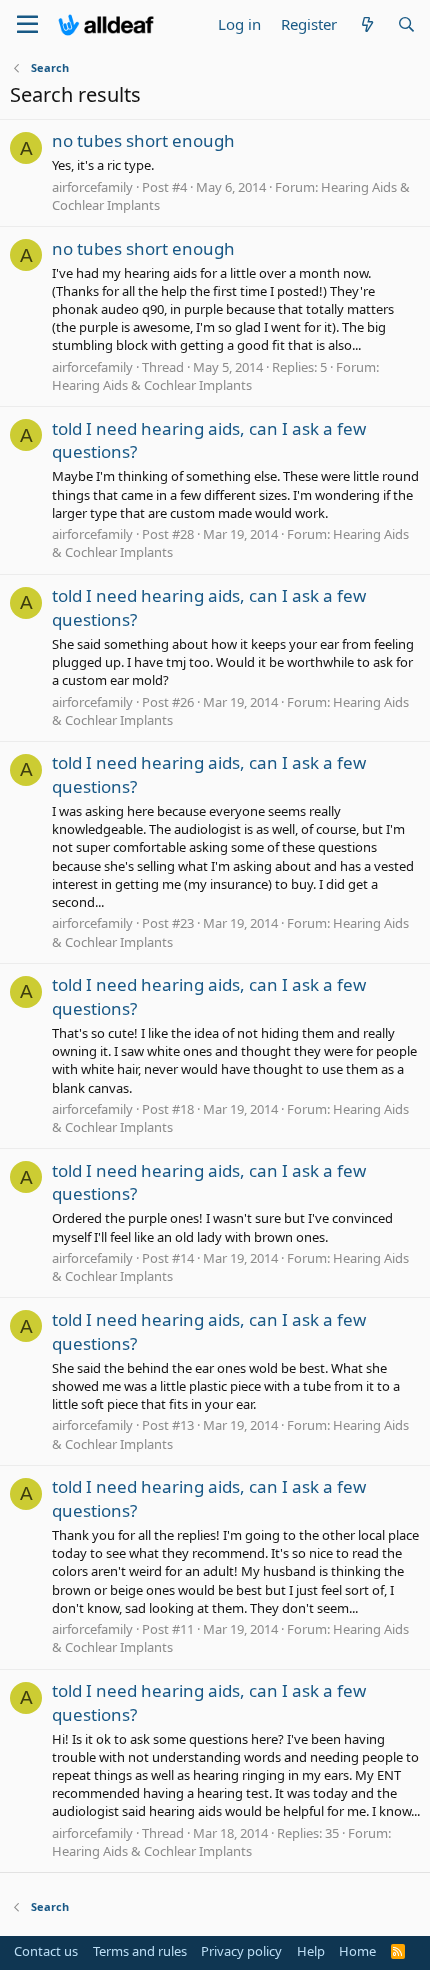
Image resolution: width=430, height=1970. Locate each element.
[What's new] (366, 24)
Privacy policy (241, 1951)
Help (311, 1951)
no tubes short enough (143, 140)
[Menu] (27, 25)
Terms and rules (140, 1951)
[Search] (406, 24)
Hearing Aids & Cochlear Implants (152, 385)
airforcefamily (92, 187)
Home (357, 1951)
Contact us (46, 1951)
